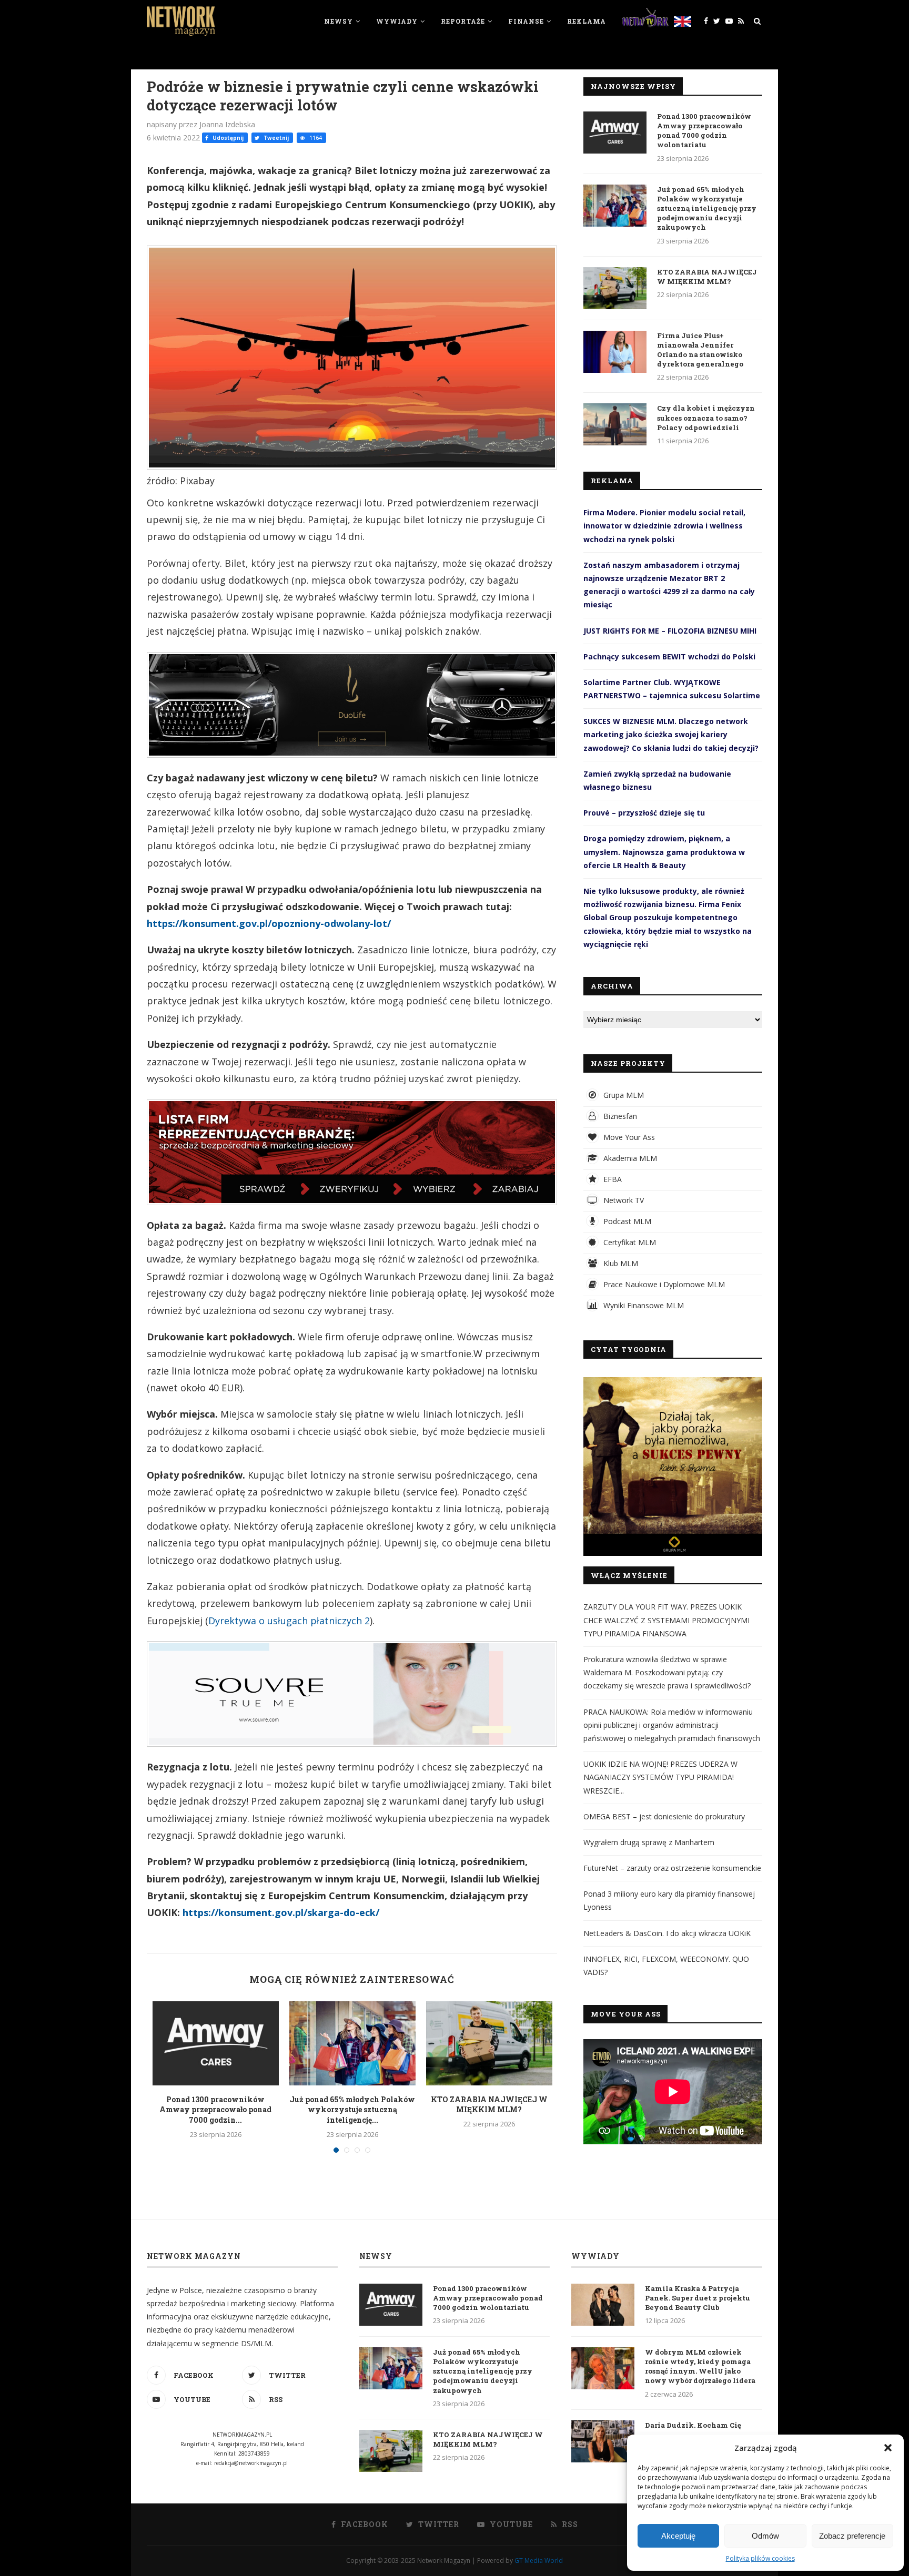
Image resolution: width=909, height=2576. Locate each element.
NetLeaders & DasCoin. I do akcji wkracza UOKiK (667, 1933)
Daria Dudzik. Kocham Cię (693, 2425)
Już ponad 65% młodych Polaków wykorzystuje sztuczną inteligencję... (352, 2110)
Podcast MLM (626, 1221)
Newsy (339, 21)
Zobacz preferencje (852, 2536)
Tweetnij (275, 138)
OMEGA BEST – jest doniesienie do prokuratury (664, 1816)
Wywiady (397, 21)
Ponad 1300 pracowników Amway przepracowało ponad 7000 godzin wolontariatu (704, 131)
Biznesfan (619, 1116)
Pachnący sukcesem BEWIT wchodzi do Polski (669, 656)
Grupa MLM (623, 1095)
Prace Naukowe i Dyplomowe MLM (663, 1284)
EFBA (612, 1179)
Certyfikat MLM (629, 1242)
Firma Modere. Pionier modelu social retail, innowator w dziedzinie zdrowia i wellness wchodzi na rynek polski (664, 526)
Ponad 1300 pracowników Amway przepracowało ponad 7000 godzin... (215, 2110)
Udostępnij (227, 138)
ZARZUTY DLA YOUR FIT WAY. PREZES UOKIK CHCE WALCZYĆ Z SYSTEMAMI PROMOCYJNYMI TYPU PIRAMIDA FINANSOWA (666, 1620)
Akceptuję (678, 2536)
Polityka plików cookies (760, 2558)
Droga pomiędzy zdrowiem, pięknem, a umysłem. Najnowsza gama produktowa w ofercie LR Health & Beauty (664, 852)
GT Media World (539, 2560)
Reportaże (463, 21)
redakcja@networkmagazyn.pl (251, 2463)
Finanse (526, 21)
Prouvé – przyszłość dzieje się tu (644, 813)
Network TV (623, 1200)
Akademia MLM (629, 1158)
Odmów (765, 2536)
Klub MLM (620, 1263)
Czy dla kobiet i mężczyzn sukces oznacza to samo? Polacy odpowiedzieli (706, 418)
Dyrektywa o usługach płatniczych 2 (289, 1621)
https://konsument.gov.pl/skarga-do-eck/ (281, 1912)
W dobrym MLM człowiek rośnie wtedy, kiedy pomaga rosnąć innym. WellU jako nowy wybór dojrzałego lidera (700, 2366)
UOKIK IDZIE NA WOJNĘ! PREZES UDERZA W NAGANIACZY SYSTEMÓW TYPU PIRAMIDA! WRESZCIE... (660, 1777)
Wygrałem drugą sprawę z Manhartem (649, 1842)
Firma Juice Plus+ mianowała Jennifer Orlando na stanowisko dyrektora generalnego (700, 350)
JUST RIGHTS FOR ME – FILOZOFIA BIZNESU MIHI (670, 631)
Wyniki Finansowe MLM (643, 1305)
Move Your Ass (628, 1137)
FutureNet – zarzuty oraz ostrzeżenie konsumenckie (672, 1868)
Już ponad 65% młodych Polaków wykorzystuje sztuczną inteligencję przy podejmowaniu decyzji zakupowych (707, 208)
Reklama (587, 21)
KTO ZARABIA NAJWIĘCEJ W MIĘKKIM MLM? (489, 2105)
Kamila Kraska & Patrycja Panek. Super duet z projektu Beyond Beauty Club (698, 2298)
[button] (888, 2448)
